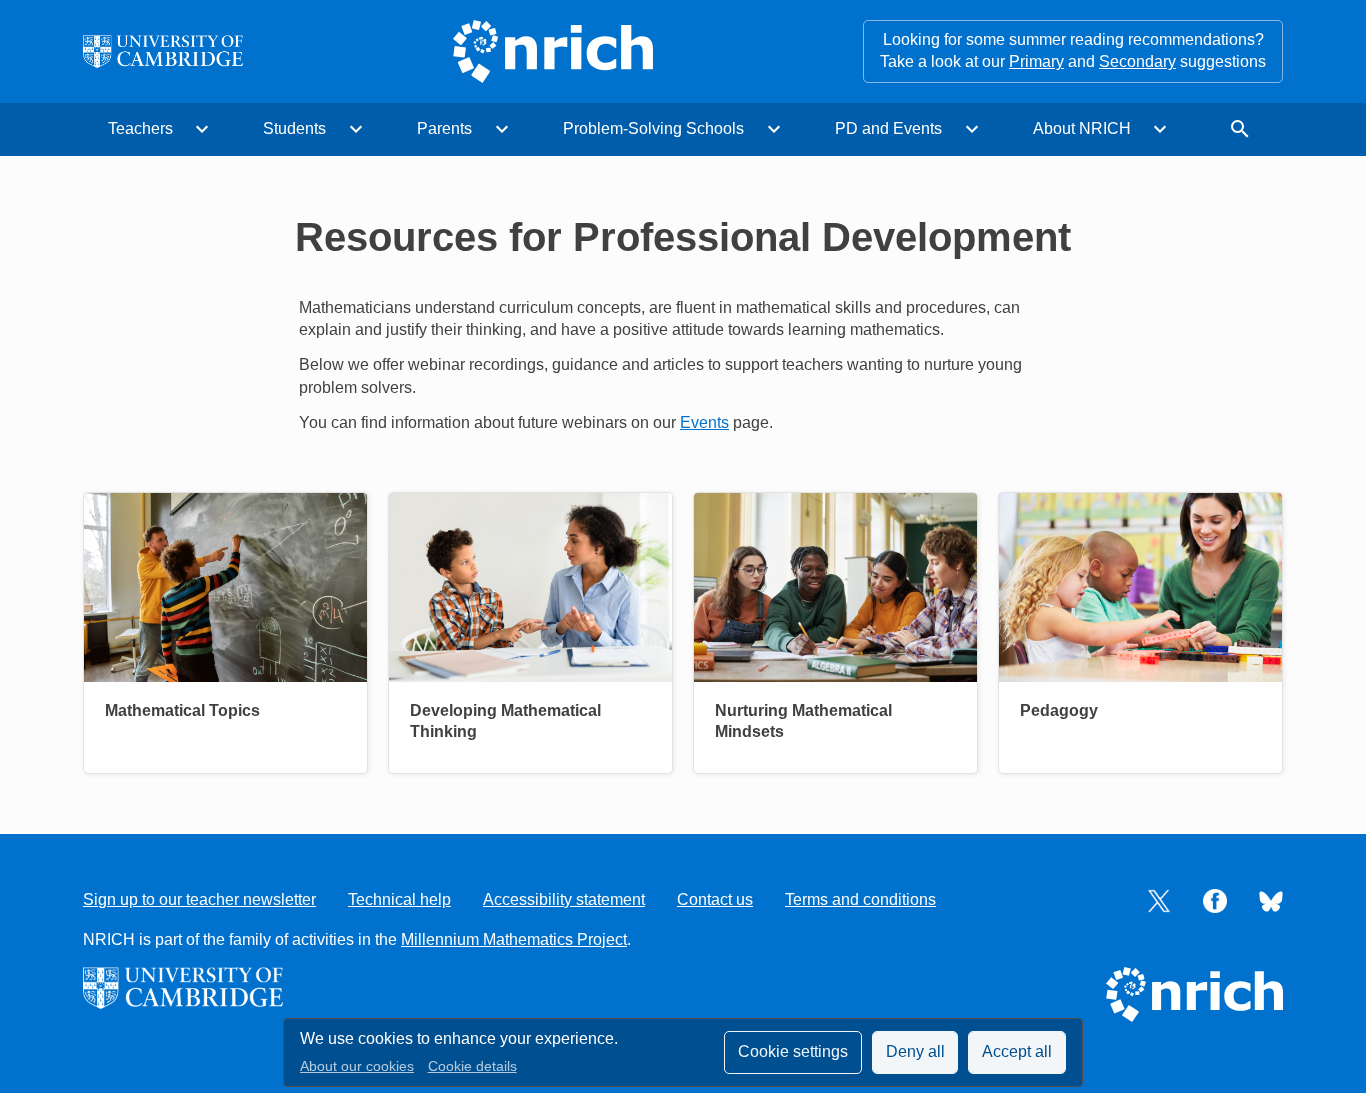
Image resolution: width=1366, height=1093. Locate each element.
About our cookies (357, 1066)
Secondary (1137, 61)
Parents (444, 128)
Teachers (140, 128)
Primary (1036, 61)
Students (294, 128)
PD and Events (888, 128)
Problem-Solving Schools (653, 128)
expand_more (202, 129)
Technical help (399, 899)
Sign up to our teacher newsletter (199, 899)
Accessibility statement (564, 899)
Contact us (715, 899)
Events (704, 422)
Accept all (1017, 1051)
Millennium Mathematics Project (514, 939)
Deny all (915, 1051)
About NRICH (1082, 128)
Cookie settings (793, 1051)
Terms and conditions (860, 899)
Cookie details (472, 1066)
